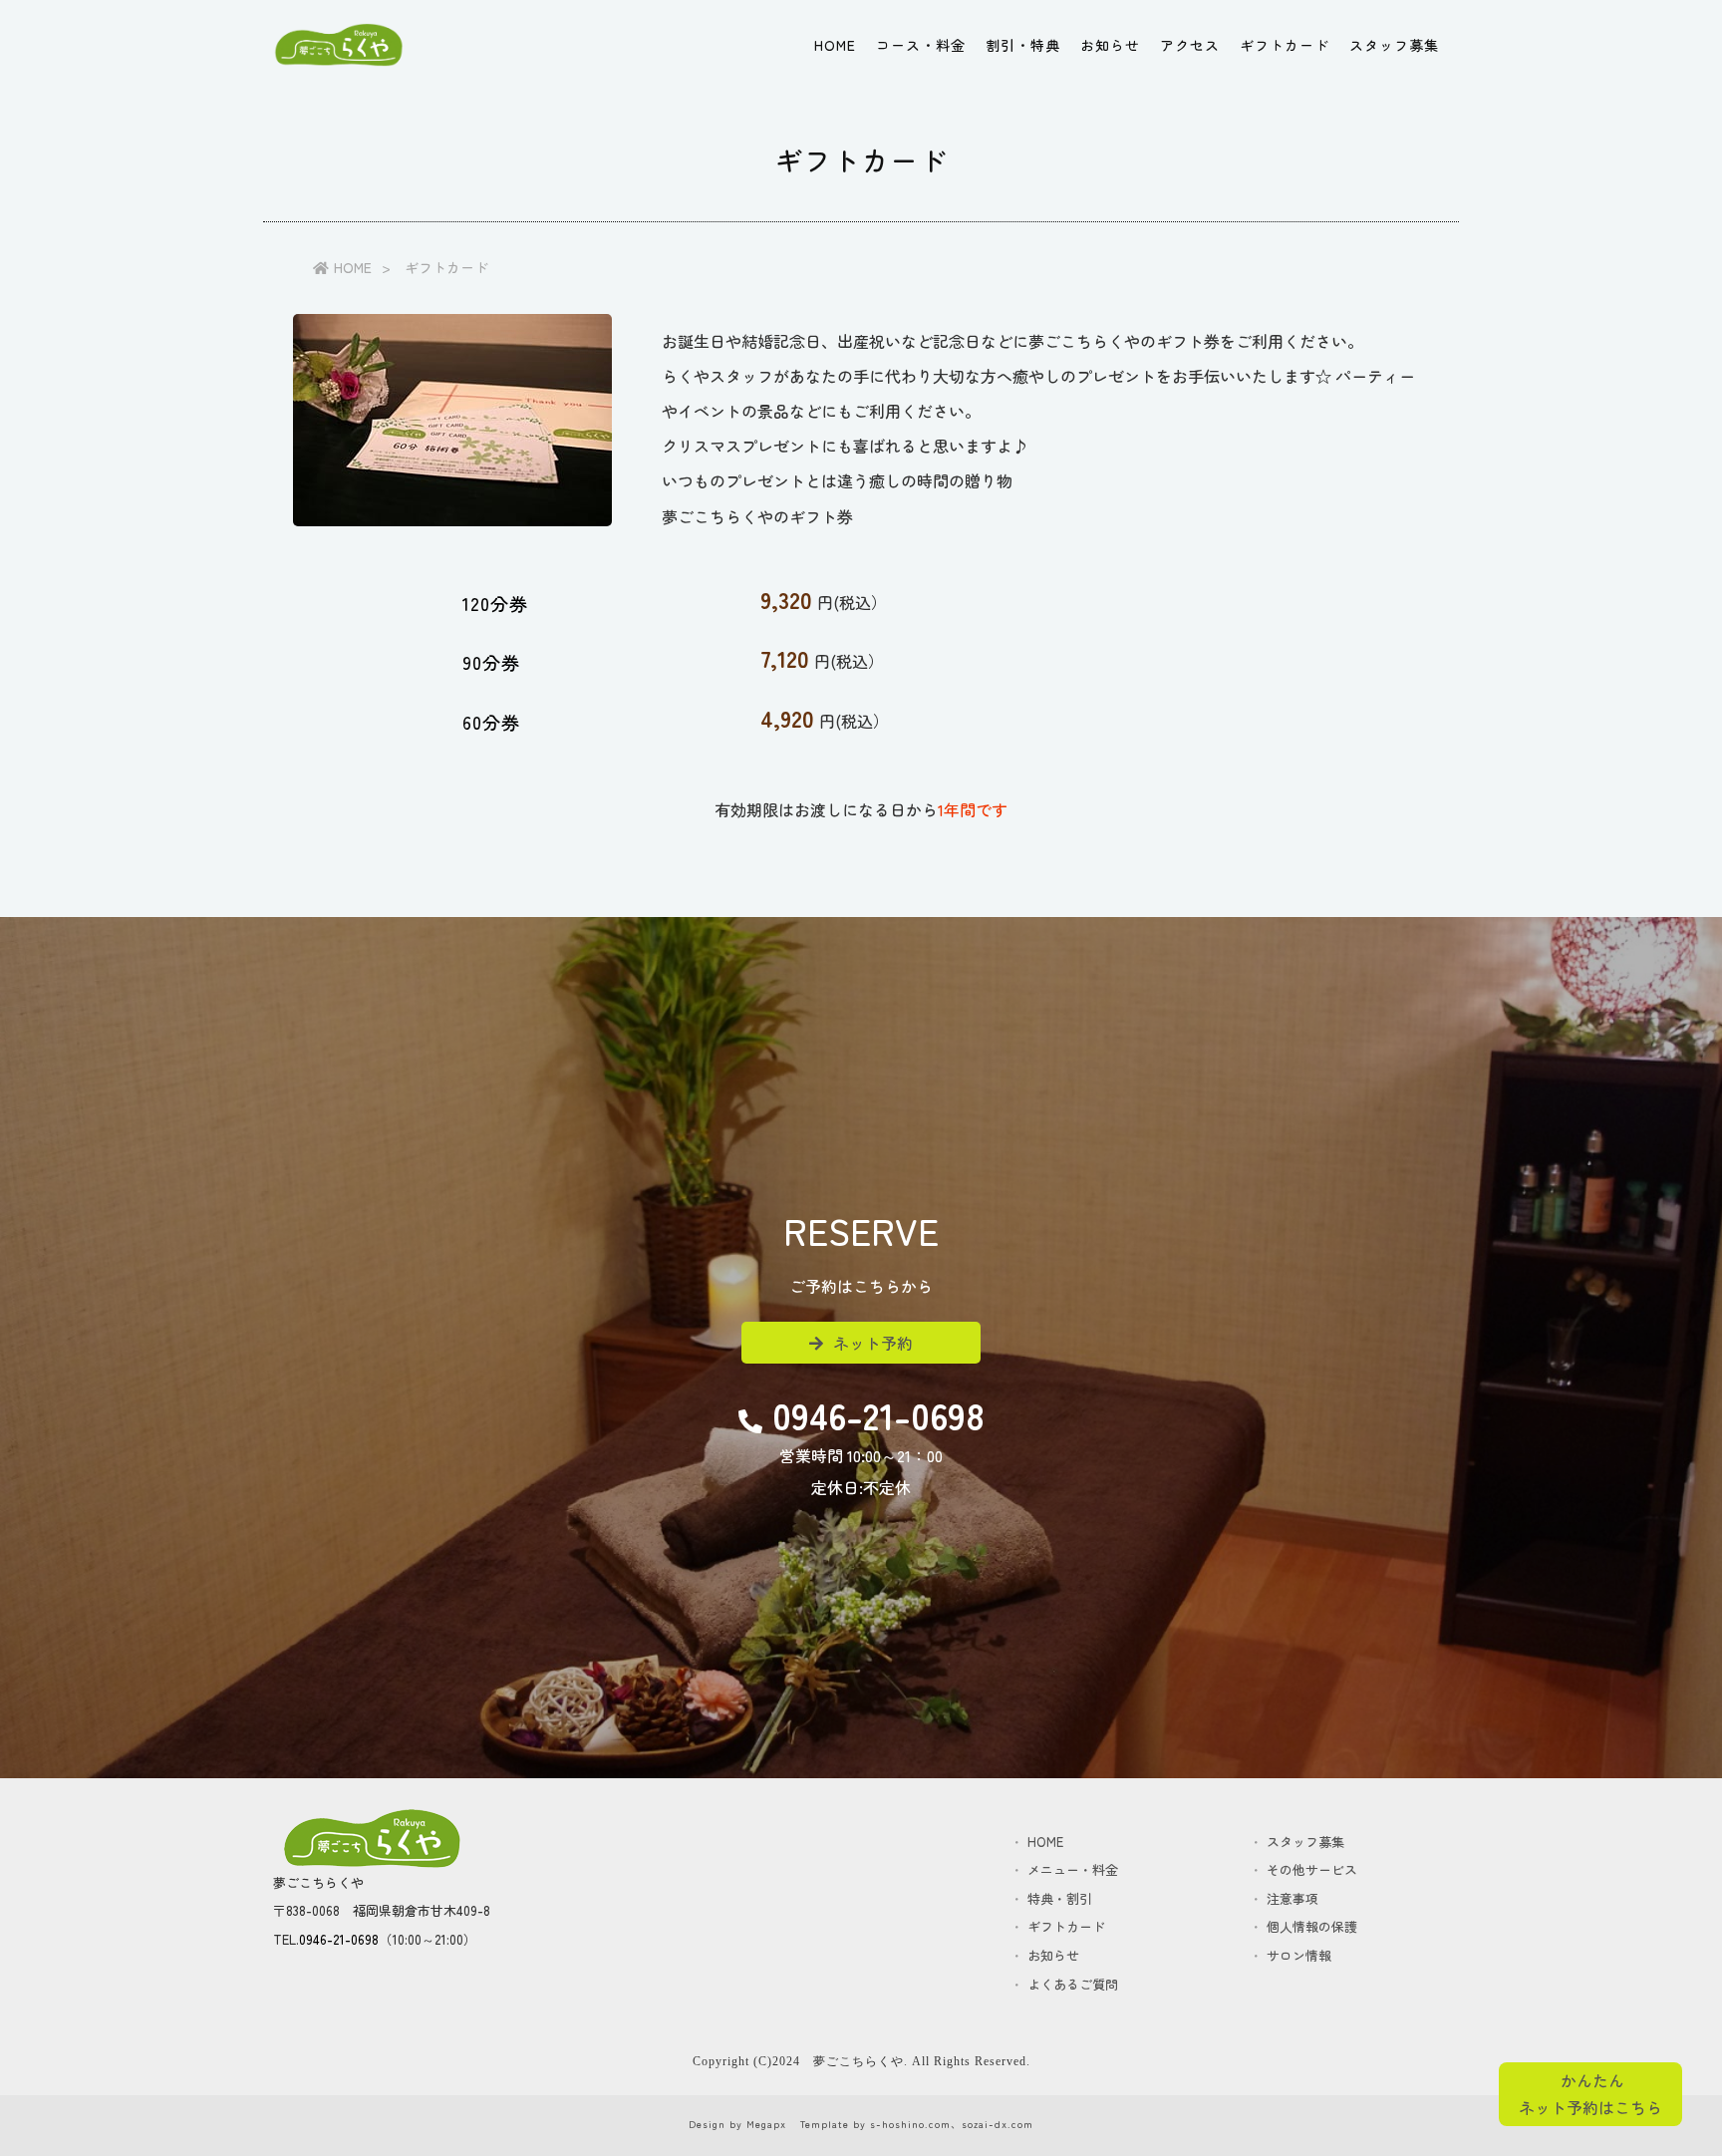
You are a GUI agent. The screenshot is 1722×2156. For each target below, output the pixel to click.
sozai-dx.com (998, 2124)
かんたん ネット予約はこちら (1590, 2094)
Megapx (766, 2124)
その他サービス (1312, 1869)
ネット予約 (873, 1343)
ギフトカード (1285, 45)
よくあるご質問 (1073, 1984)
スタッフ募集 (1394, 45)
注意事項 (1312, 1898)
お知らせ (1110, 45)
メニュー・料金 (1073, 1869)
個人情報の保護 (1312, 1926)
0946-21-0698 (339, 1939)
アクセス (1190, 45)
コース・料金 (921, 45)
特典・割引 (1073, 1898)
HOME (835, 45)
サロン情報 (1312, 1955)
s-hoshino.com (910, 2124)
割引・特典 (1023, 45)
